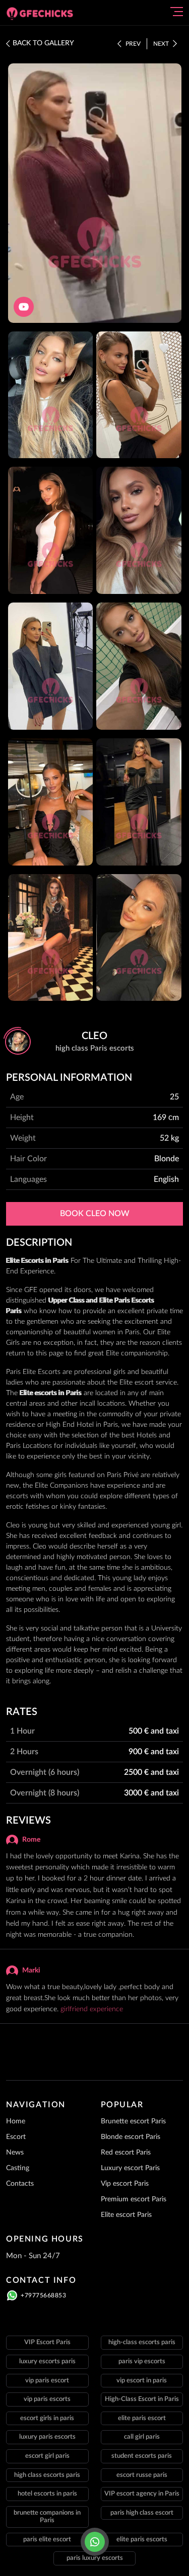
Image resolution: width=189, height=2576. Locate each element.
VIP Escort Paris (47, 2342)
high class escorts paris (47, 2475)
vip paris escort (47, 2381)
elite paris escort (142, 2418)
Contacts (20, 2184)
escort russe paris (142, 2475)
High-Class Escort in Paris (142, 2399)
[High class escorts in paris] (44, 14)
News (15, 2153)
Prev (133, 44)
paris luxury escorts (95, 2558)
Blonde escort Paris (131, 2137)
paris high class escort (142, 2513)
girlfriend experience (92, 2009)
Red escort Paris (126, 2153)
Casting (18, 2168)
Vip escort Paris (125, 2184)
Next (161, 44)
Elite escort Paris (126, 2215)
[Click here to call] (95, 2542)
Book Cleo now (95, 1214)
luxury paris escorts (47, 2437)
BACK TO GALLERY (43, 43)
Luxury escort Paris (130, 2168)
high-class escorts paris (142, 2342)
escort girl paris (47, 2456)
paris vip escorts (142, 2362)
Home (16, 2121)
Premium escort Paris (134, 2199)
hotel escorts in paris (47, 2494)
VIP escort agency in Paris (142, 2494)
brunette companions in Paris (47, 2517)
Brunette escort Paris (133, 2121)
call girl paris (142, 2437)
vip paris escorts (47, 2399)
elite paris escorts (142, 2540)
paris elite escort (47, 2540)
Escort (16, 2137)
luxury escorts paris (47, 2362)
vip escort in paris (142, 2381)
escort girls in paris (47, 2418)
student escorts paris (142, 2456)
